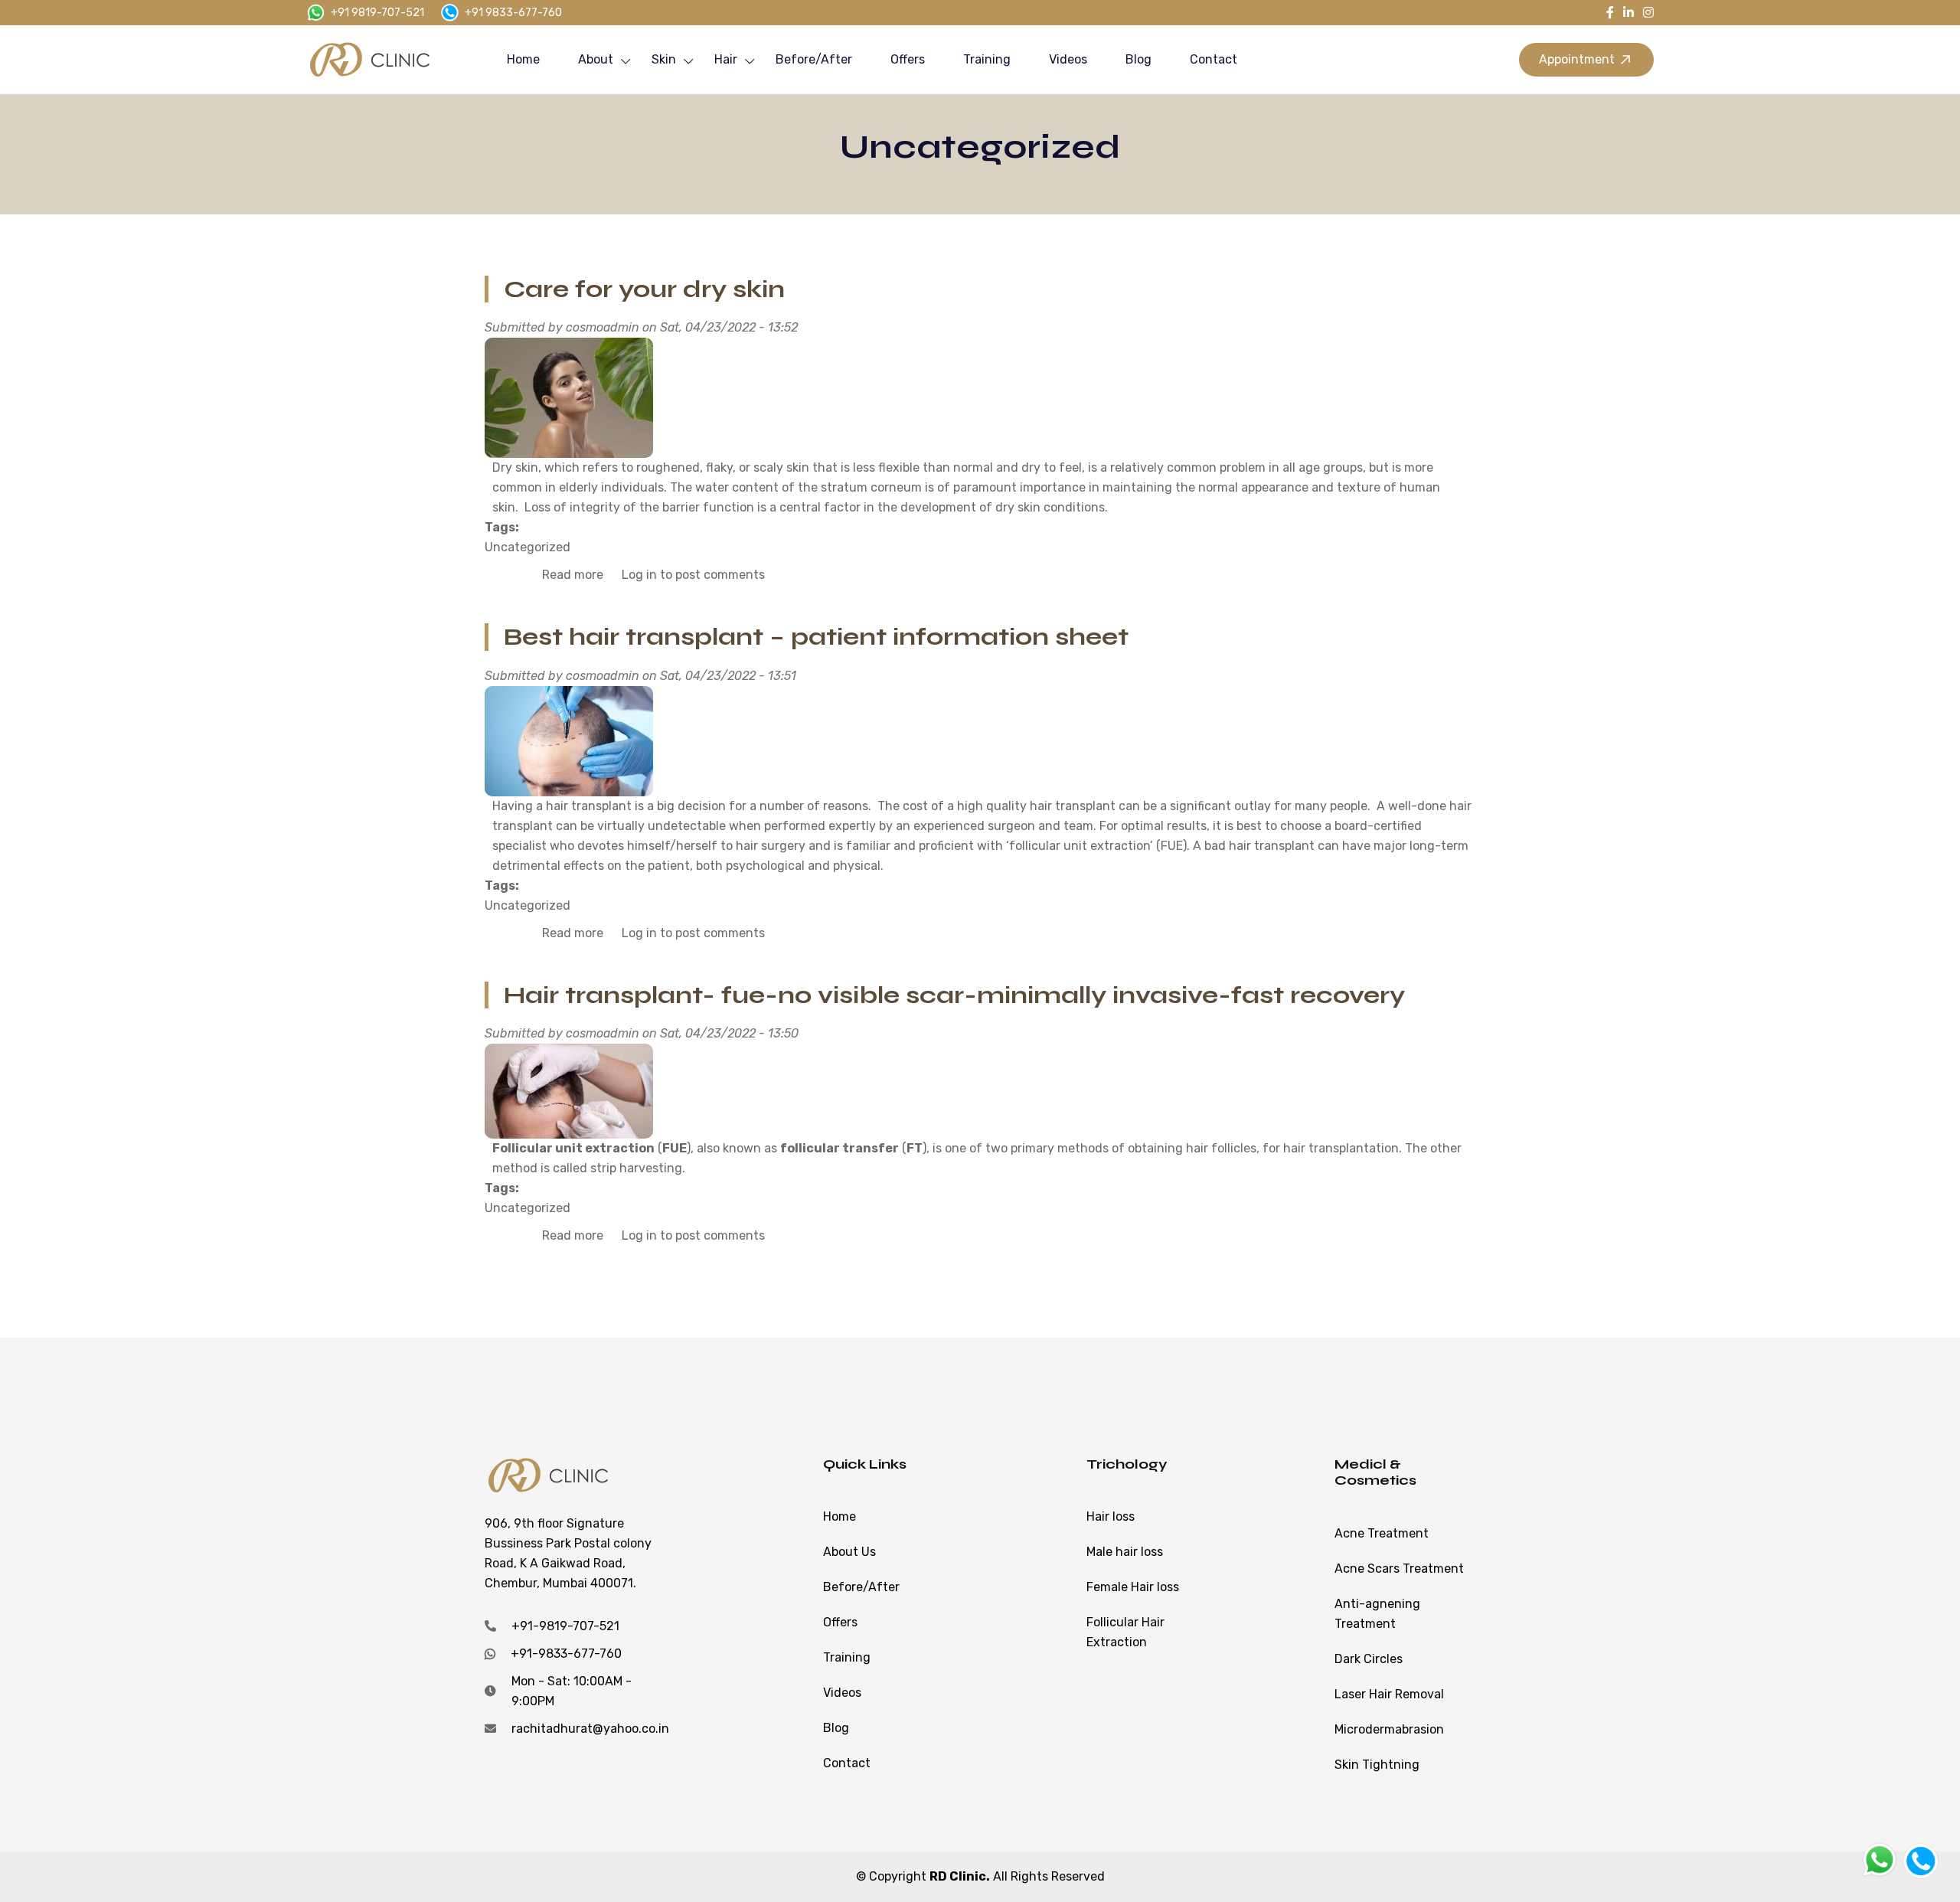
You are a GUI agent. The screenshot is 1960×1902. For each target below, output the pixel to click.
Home (523, 59)
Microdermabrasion (1389, 1729)
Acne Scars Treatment (1399, 1569)
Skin (664, 59)
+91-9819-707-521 (565, 1626)
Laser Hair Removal (1389, 1694)
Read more (573, 575)
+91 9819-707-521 (377, 13)
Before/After (814, 59)
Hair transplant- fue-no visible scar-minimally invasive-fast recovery (954, 995)
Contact (1214, 59)
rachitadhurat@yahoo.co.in (590, 1729)
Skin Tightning (1377, 1765)
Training (987, 59)
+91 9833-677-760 (513, 13)
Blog (1138, 59)
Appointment (1577, 59)
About (596, 59)
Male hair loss (1125, 1552)
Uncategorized (528, 547)
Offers (908, 59)
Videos (1068, 59)
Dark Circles (1369, 1659)
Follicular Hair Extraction (1125, 1632)
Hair (726, 59)
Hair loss (1111, 1516)
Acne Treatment (1382, 1533)
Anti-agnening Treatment (1377, 1614)
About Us (849, 1552)
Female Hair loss (1133, 1587)
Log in (639, 575)
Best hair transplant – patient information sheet (816, 637)
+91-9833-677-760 (566, 1654)
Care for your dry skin (644, 289)
